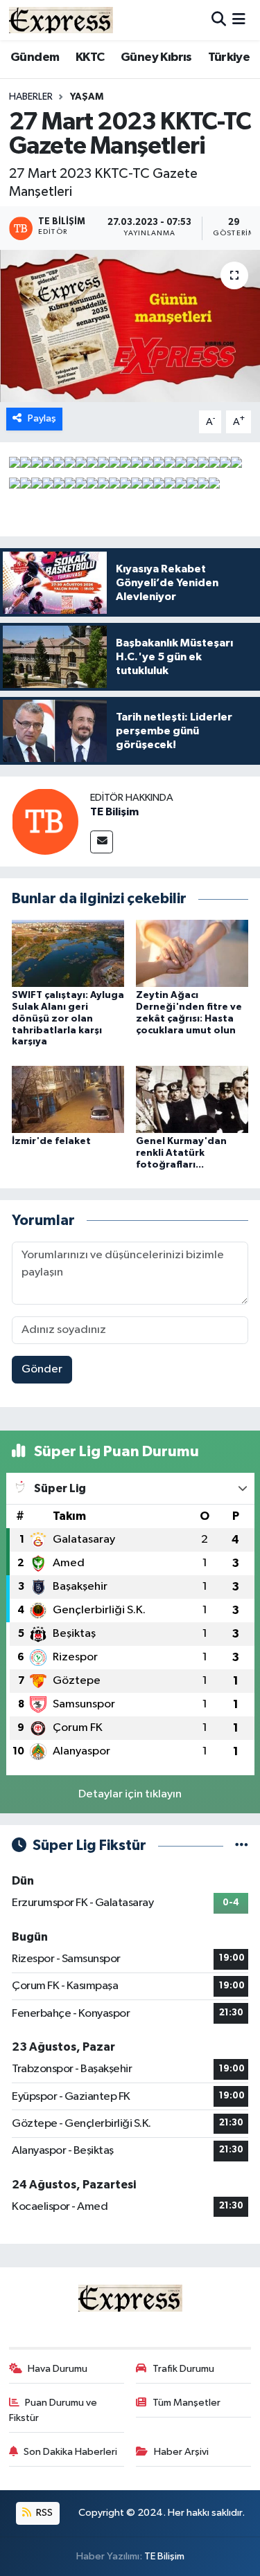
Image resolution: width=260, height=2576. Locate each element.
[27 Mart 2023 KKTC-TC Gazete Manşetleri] (130, 326)
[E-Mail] (102, 842)
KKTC (90, 57)
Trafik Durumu (183, 2369)
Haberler (31, 97)
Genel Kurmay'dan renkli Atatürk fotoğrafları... (181, 1153)
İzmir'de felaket (51, 1141)
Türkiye (229, 57)
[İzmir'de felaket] (68, 1099)
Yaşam (87, 97)
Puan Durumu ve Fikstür (53, 2410)
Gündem (35, 57)
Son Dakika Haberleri (70, 2452)
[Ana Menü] (239, 20)
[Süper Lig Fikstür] (242, 1845)
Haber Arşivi (181, 2452)
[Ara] (219, 20)
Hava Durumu (58, 2369)
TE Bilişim (114, 812)
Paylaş (42, 418)
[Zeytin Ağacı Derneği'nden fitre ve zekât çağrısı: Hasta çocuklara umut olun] (192, 953)
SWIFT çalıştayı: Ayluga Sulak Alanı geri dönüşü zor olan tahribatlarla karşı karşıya (68, 1018)
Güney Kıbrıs (156, 57)
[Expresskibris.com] (61, 20)
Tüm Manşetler (187, 2403)
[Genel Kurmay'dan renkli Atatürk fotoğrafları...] (192, 1099)
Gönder (42, 1369)
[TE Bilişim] (45, 821)
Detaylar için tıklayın (130, 1794)
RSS (43, 2513)
